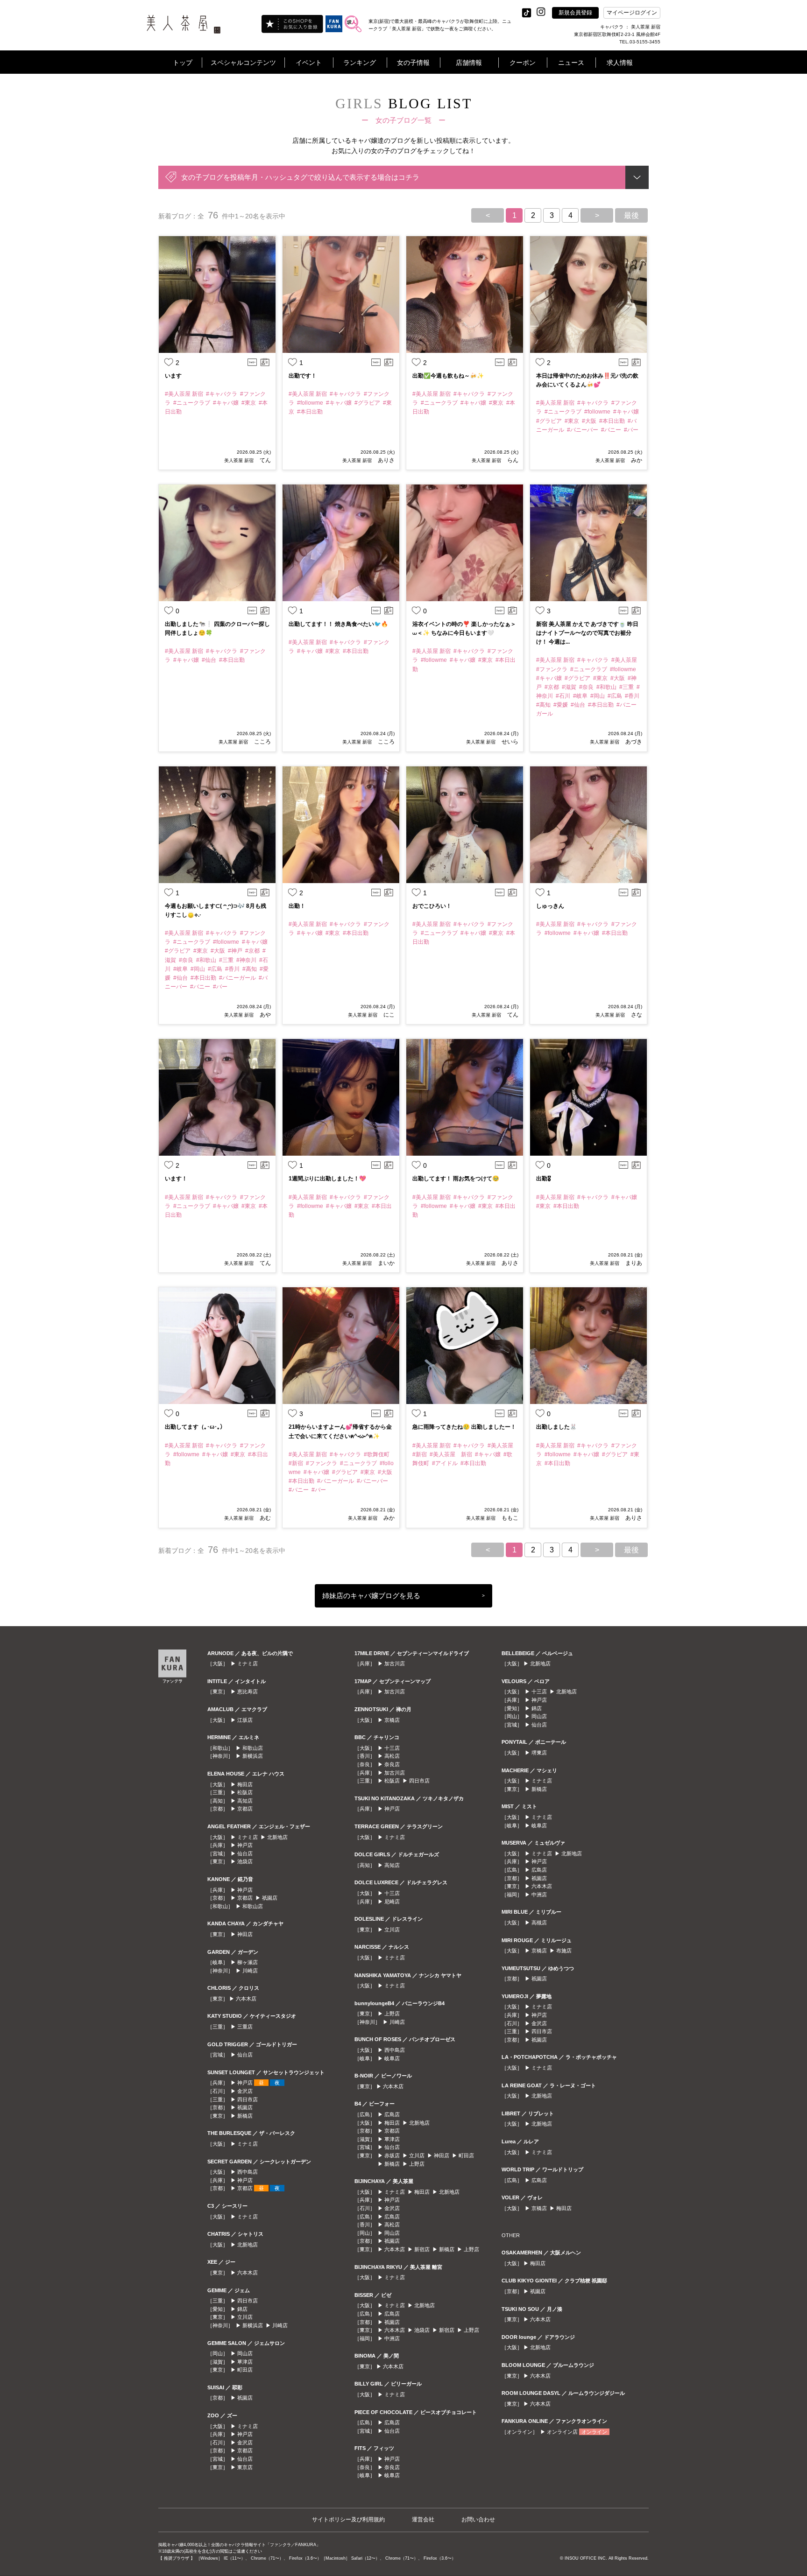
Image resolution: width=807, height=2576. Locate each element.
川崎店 (250, 1971)
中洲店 (392, 2338)
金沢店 (245, 2091)
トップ (183, 63)
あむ (265, 1518)
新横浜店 (253, 1756)
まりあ (633, 1263)
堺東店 (539, 1753)
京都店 (245, 1809)
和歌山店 (253, 1748)
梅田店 (245, 1784)
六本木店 (246, 1999)
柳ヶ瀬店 (248, 1962)
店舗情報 (469, 63)
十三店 (392, 1748)
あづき (633, 742)
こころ (262, 742)
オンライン (594, 2432)
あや (265, 1015)
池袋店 (245, 1861)
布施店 (564, 1951)
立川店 (245, 2317)
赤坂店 (392, 2155)
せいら (509, 742)
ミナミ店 (248, 1664)
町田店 (245, 2370)
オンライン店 (562, 2432)
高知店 (245, 1801)
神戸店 (245, 1845)
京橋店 (392, 1720)
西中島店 (248, 2172)
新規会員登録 (575, 13)
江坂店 (245, 1720)
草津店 (245, 2362)
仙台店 (245, 1853)
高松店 (392, 1756)
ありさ (386, 460)
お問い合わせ (478, 2520)
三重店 (245, 2027)
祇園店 (270, 1898)
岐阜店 (392, 2058)
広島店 (392, 2114)
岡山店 (245, 2353)
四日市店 (248, 2099)
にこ (388, 1015)
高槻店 (539, 1923)
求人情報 (620, 63)
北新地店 (277, 1837)
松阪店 (245, 1792)
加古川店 (395, 1664)
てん (265, 460)
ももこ (509, 1518)
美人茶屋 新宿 (239, 460)
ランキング (360, 63)
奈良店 (392, 1764)
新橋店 (245, 2116)
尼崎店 (392, 1902)
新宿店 (422, 2249)
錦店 (242, 2309)
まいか (386, 1263)
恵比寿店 (248, 1692)
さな (636, 1015)
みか (636, 460)
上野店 (392, 2014)
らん (512, 460)
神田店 (245, 1934)
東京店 (245, 2467)
